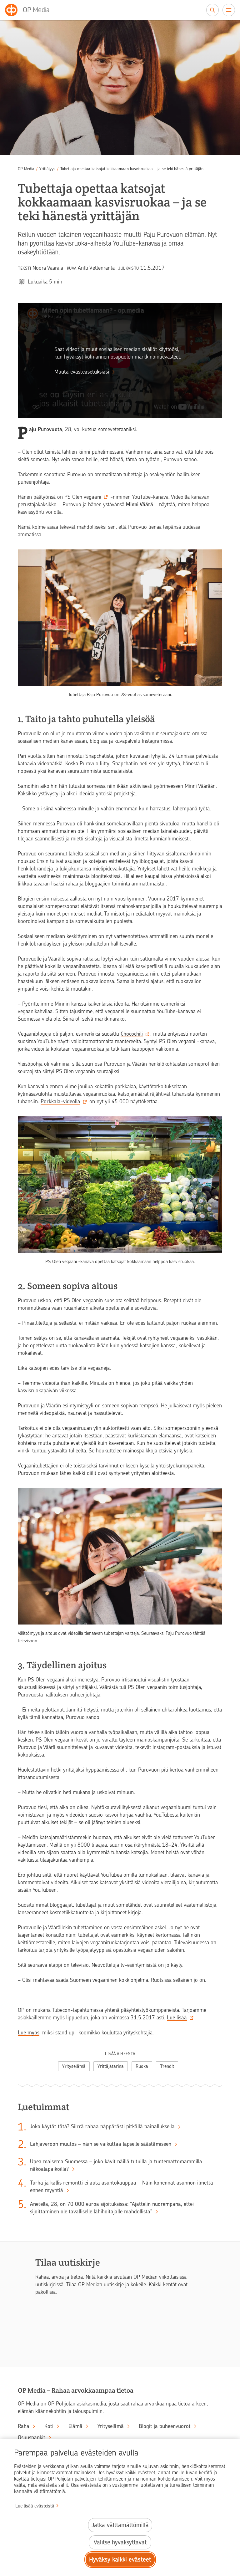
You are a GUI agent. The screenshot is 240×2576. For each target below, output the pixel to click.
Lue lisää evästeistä (35, 2506)
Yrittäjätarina (111, 2066)
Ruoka (142, 2066)
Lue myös (29, 2033)
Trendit (167, 2066)
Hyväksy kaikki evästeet (120, 2560)
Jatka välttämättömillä (120, 2525)
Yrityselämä (74, 2066)
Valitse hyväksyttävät (120, 2542)
